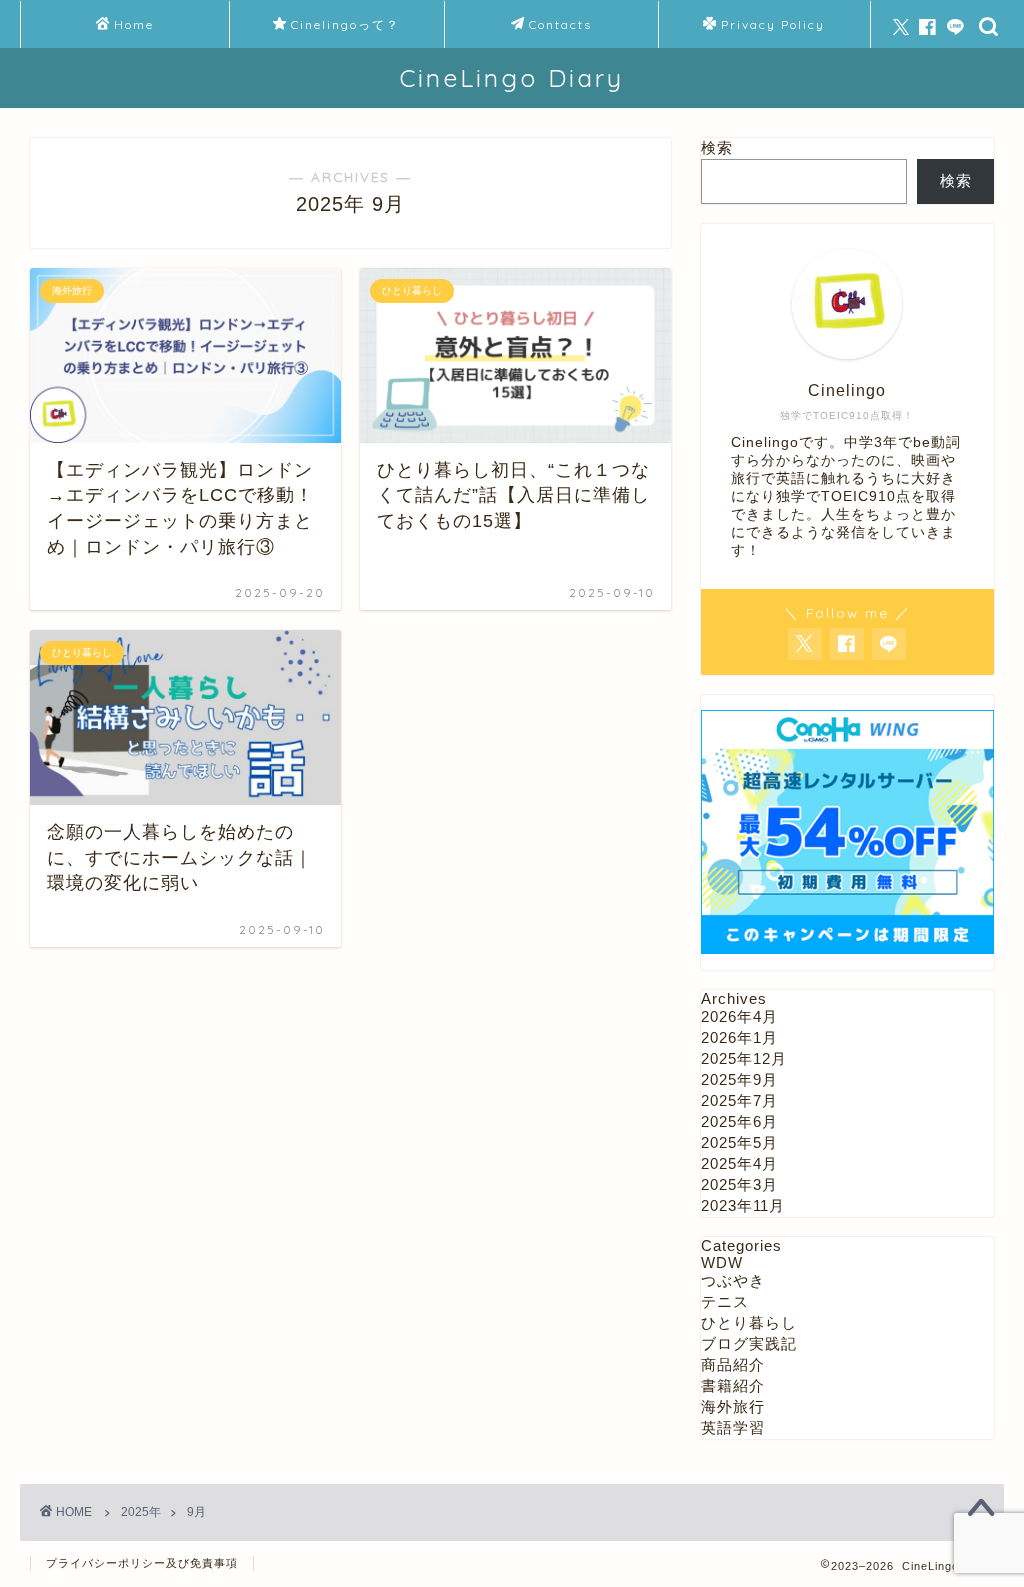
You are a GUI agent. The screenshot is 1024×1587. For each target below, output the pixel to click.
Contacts (560, 24)
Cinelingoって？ (345, 24)
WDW (722, 1262)
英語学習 (733, 1427)
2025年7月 (739, 1100)
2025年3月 (739, 1184)
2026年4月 (739, 1016)
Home (134, 24)
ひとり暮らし (749, 1322)
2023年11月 (743, 1205)
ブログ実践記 (749, 1343)
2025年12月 (744, 1058)
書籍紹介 (733, 1385)
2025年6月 (739, 1121)
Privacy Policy (773, 24)
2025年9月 (739, 1079)
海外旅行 (733, 1406)
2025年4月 (739, 1163)
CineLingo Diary (512, 78)
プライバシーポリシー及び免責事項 (142, 1563)
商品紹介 (733, 1364)
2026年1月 (739, 1037)
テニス (725, 1301)
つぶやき (733, 1280)
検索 (717, 147)
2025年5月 (739, 1142)
